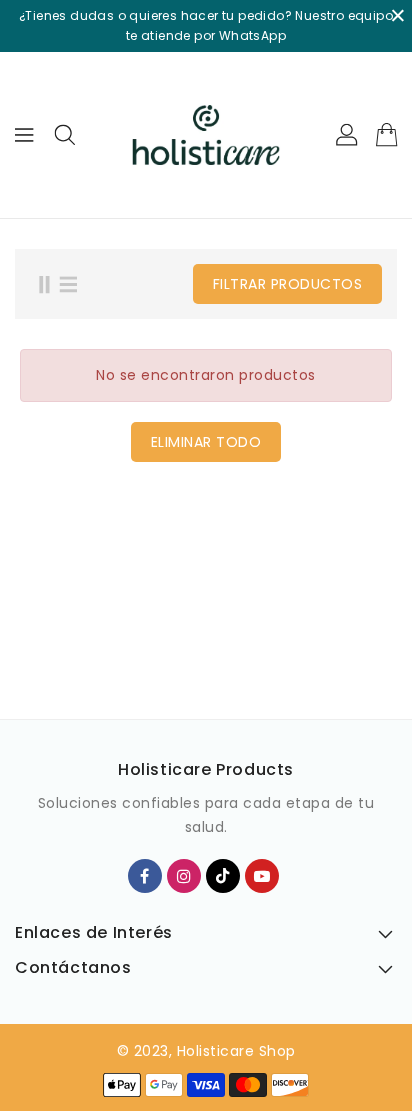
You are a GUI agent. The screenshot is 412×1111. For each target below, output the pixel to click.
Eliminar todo (206, 442)
